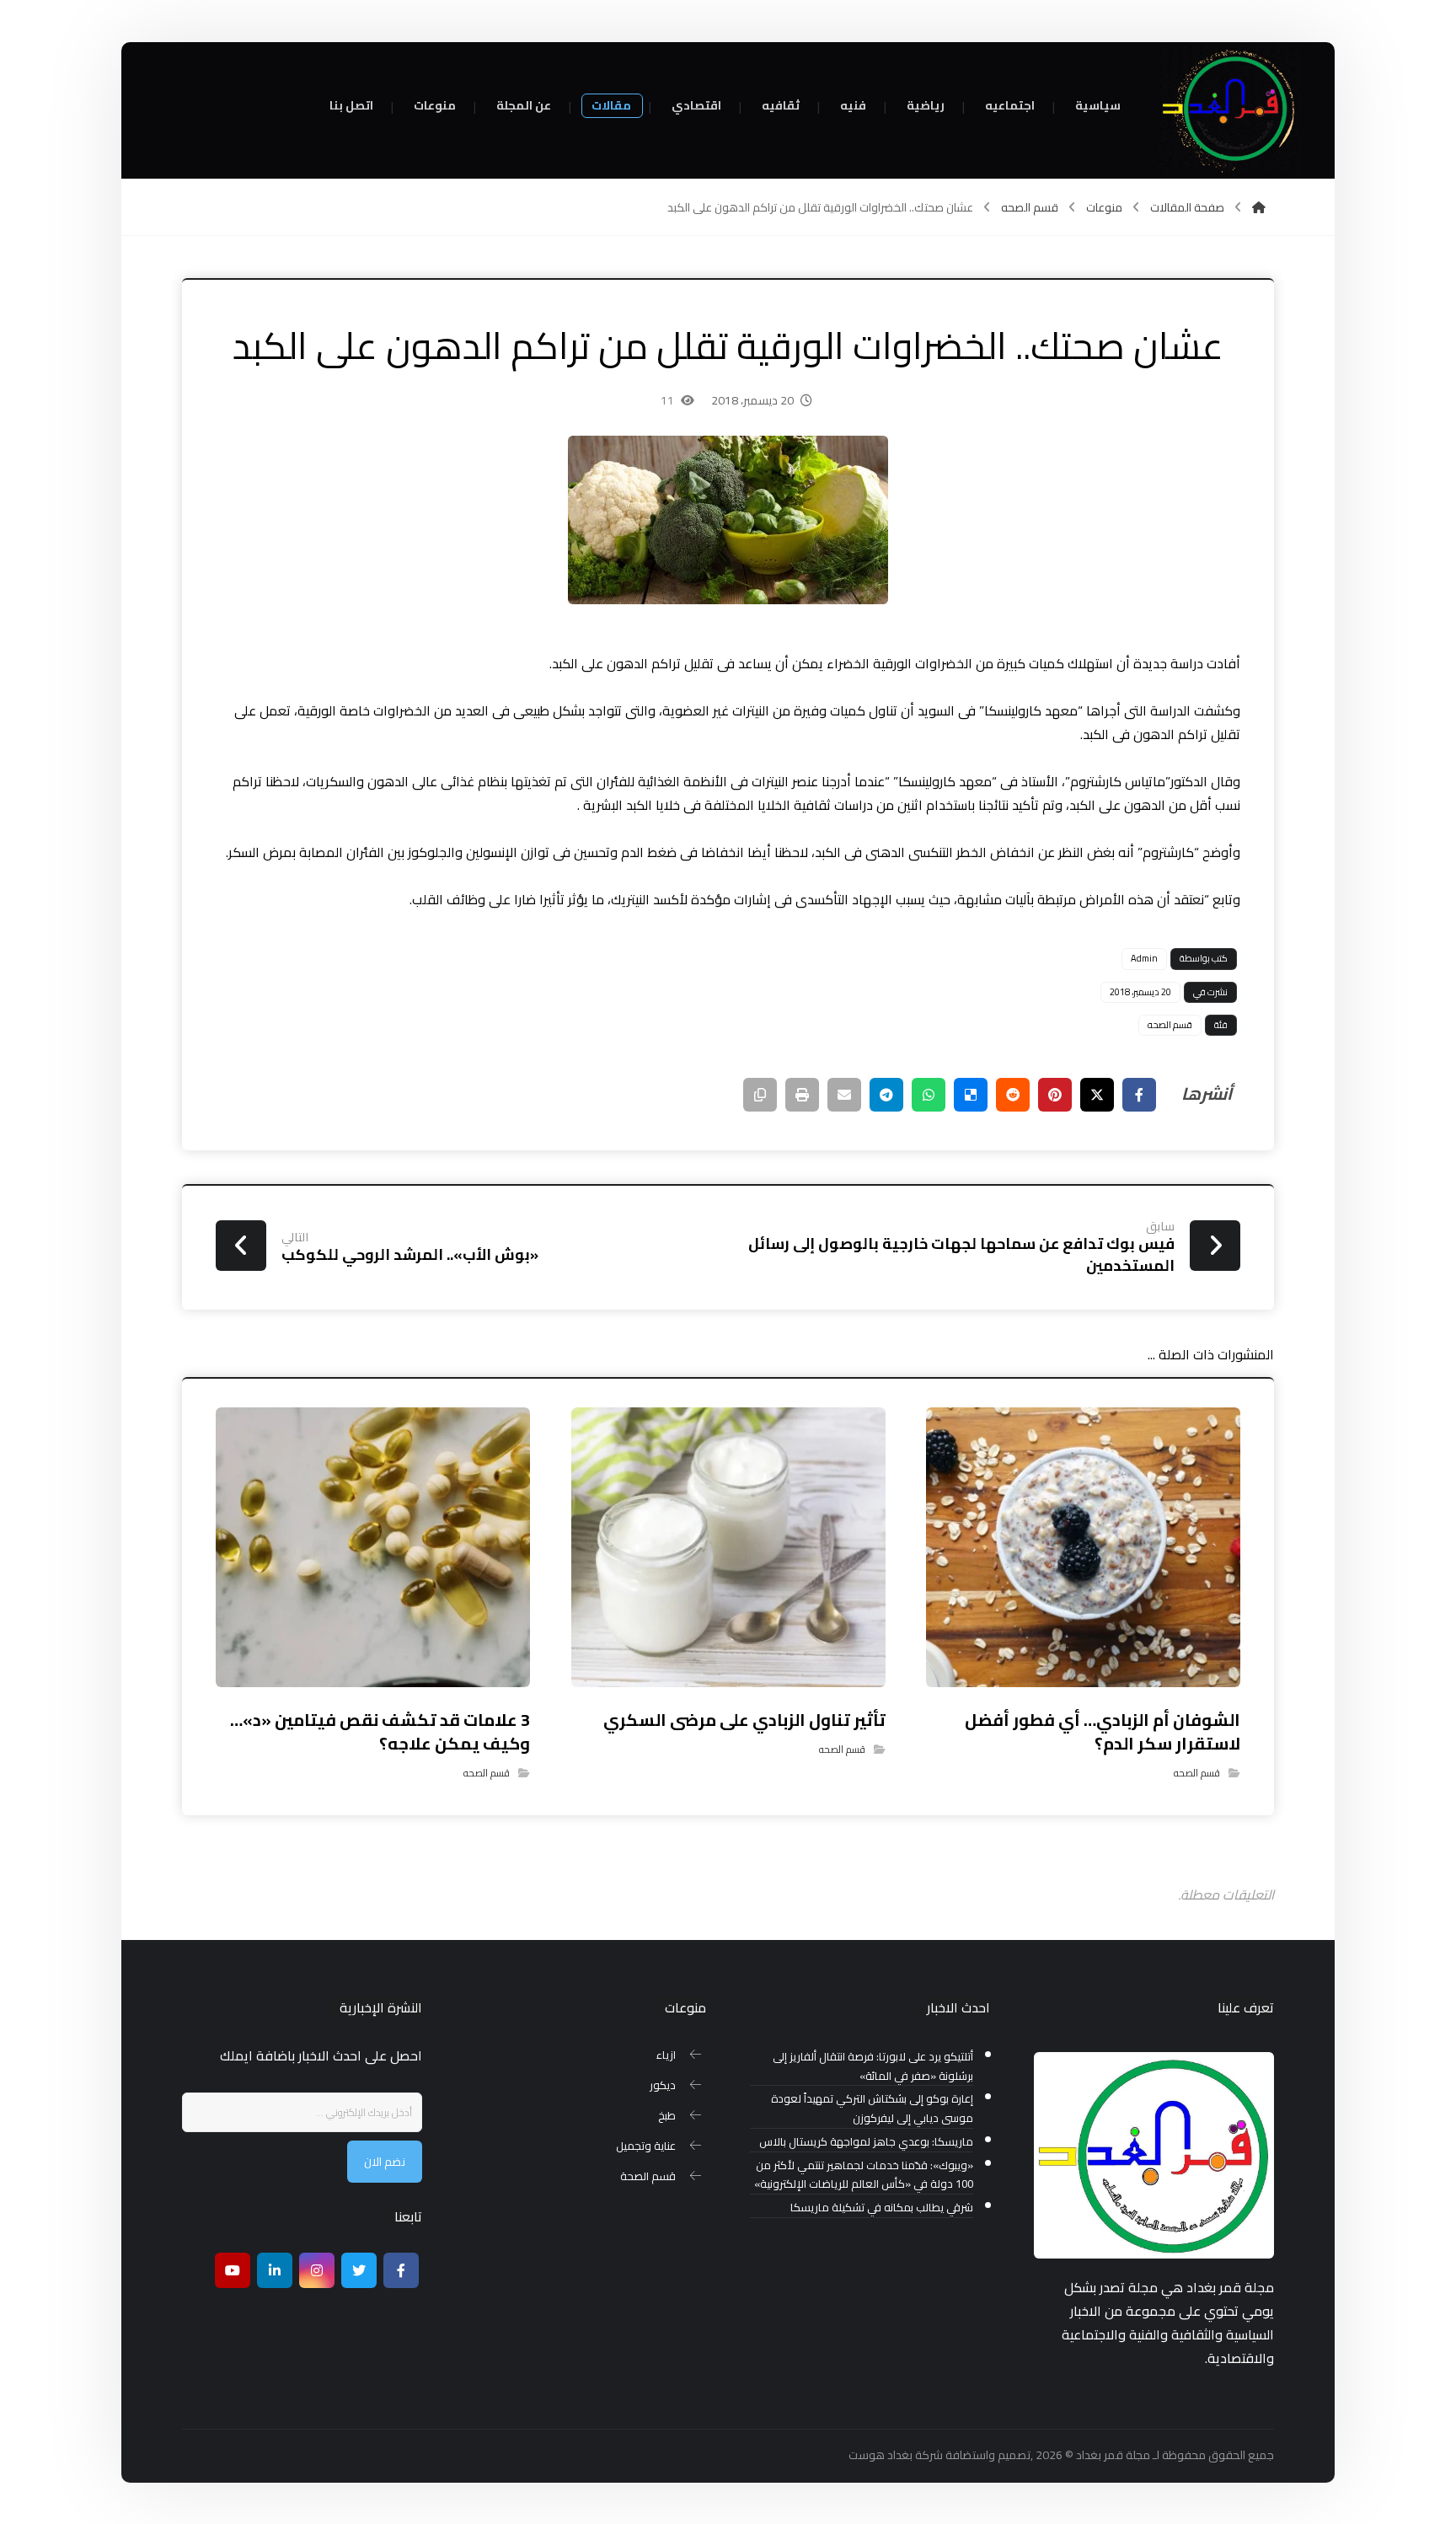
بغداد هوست (881, 2455)
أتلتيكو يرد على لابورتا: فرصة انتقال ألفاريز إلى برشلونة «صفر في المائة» (873, 2066)
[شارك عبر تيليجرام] (886, 1095)
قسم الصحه (1170, 1025)
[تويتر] (359, 2270)
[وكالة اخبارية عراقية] (1229, 110)
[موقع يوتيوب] (233, 2270)
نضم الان (385, 2162)
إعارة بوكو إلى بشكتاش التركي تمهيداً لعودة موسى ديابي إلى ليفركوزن (872, 2109)
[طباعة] (802, 1095)
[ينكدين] (275, 2270)
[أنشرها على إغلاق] (1097, 1095)
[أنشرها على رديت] (1013, 1095)
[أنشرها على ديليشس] (971, 1095)
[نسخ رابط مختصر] (760, 1095)
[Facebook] (401, 2270)
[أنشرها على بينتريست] (1055, 1095)
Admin (1144, 958)
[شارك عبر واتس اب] (929, 1095)
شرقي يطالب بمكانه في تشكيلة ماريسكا (882, 2208)
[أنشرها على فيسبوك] (1139, 1095)
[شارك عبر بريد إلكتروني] (844, 1095)
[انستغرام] (317, 2270)
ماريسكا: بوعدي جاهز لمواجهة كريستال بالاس (866, 2142)
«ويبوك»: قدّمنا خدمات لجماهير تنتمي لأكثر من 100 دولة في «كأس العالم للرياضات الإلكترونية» (864, 2175)
